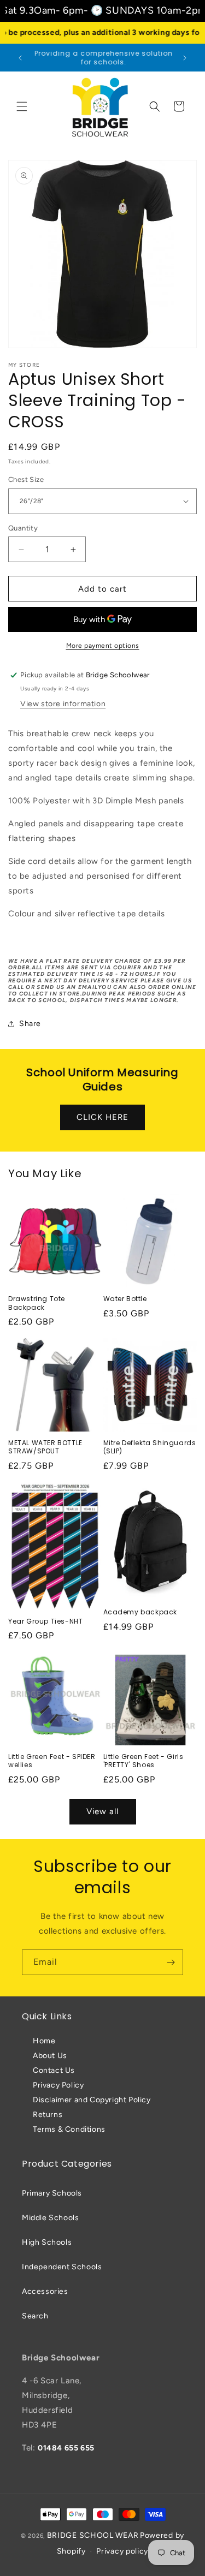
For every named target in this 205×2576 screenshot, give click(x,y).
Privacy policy (122, 2551)
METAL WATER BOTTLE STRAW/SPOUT (45, 1447)
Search (35, 2316)
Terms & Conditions (69, 2129)
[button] (22, 106)
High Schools (47, 2242)
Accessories (45, 2291)
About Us (50, 2056)
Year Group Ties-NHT (45, 1621)
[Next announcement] (185, 58)
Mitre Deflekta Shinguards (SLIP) (150, 1447)
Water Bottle (125, 1299)
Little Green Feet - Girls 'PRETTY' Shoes (143, 1761)
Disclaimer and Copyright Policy (92, 2100)
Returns (48, 2115)
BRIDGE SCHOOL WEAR (93, 2535)
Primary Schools (52, 2193)
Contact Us (54, 2070)
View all (102, 1811)
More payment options (103, 646)
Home (44, 2041)
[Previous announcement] (20, 58)
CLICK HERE (102, 1117)
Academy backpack (140, 1612)
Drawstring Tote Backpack (37, 1303)
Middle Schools (50, 2218)
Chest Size (26, 479)
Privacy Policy (58, 2085)
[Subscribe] (171, 1962)
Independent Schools (62, 2267)
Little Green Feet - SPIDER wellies (52, 1761)
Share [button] (30, 1024)
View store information (63, 704)
